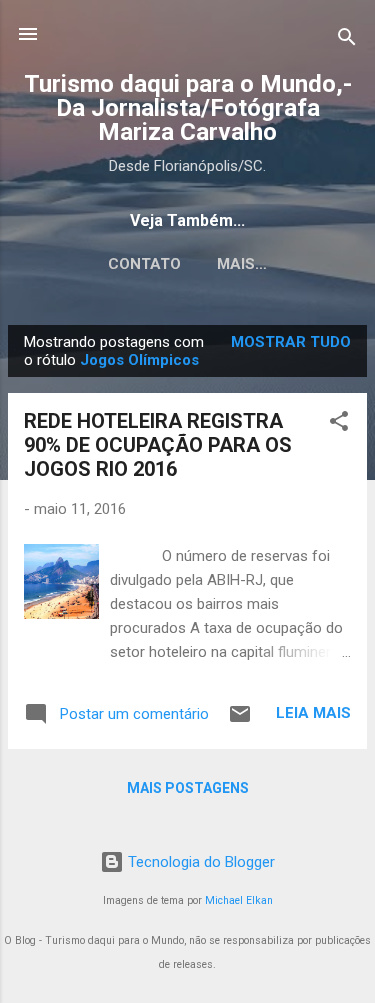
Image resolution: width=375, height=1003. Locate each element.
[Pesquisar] (347, 40)
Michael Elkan (239, 900)
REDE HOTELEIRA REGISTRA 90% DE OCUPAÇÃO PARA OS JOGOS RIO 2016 (158, 445)
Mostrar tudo (291, 342)
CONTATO (144, 264)
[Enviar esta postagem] (240, 721)
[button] (339, 424)
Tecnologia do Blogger (199, 862)
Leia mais (313, 713)
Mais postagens (188, 788)
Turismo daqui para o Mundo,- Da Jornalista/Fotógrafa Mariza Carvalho (188, 108)
